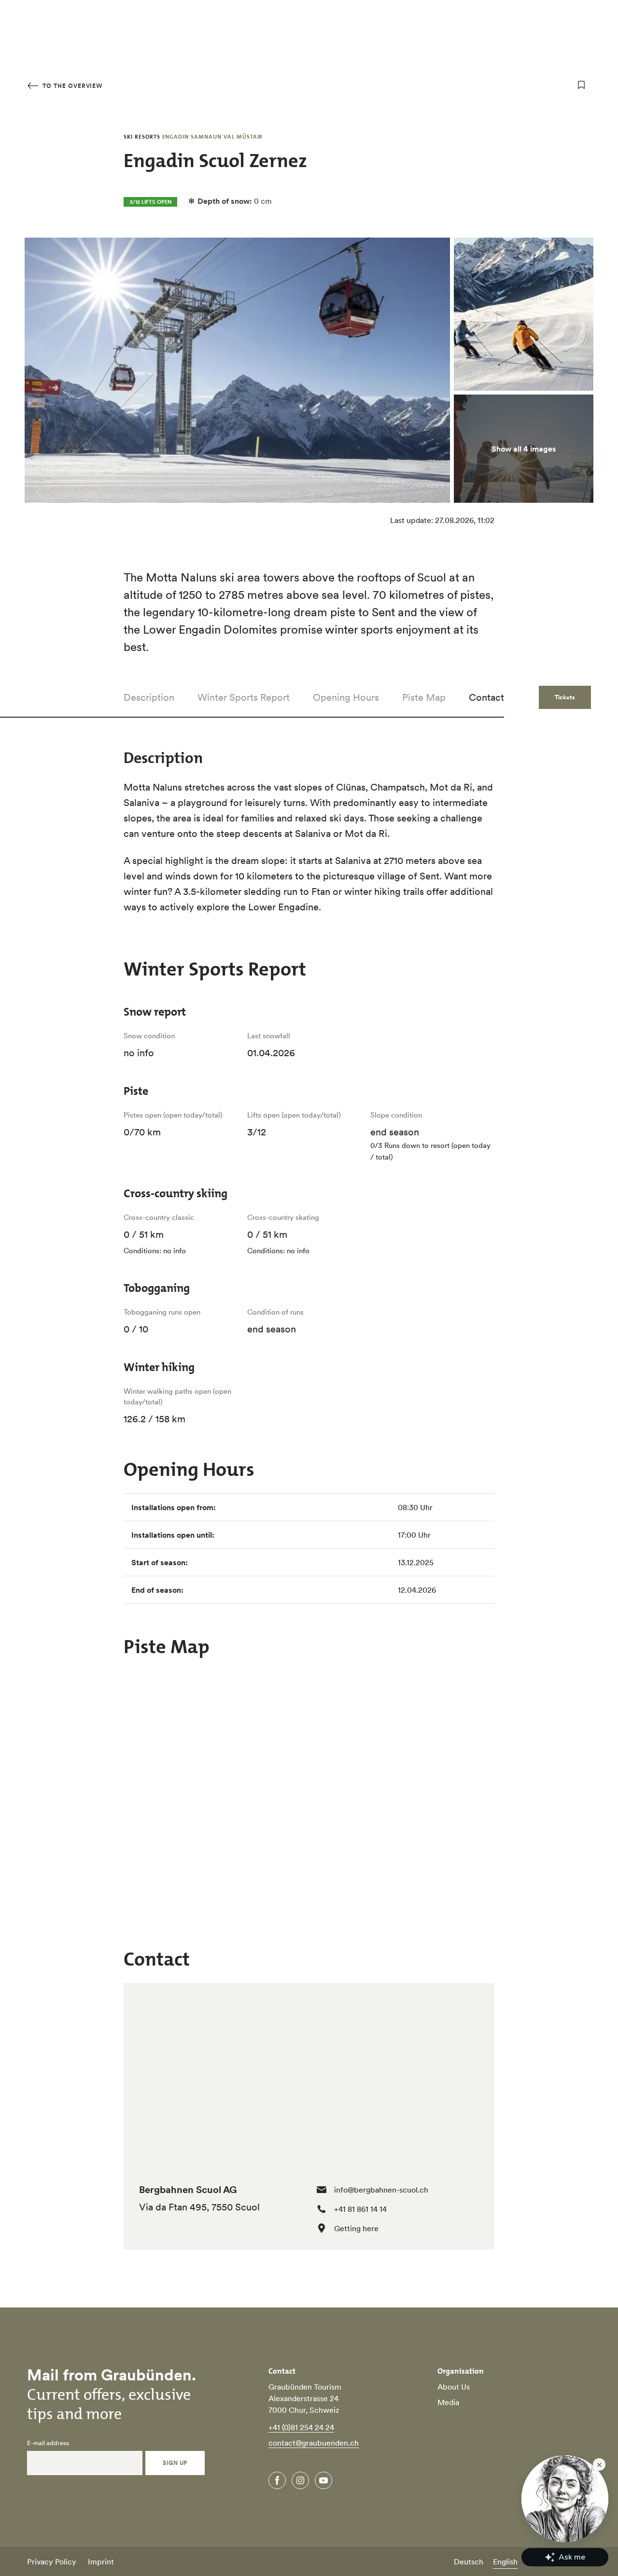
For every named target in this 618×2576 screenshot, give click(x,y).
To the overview (71, 86)
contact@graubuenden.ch (314, 2443)
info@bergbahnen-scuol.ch (381, 2190)
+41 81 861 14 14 (360, 2209)
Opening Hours (346, 697)
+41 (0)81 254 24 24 (301, 2427)
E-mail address (48, 2443)
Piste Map (424, 697)
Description (149, 697)
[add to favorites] (581, 85)
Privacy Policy (52, 2562)
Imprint (101, 2562)
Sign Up (175, 2463)
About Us (454, 2387)
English (505, 2562)
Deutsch (469, 2562)
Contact (486, 697)
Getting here (356, 2228)
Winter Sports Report (244, 697)
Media (448, 2402)
